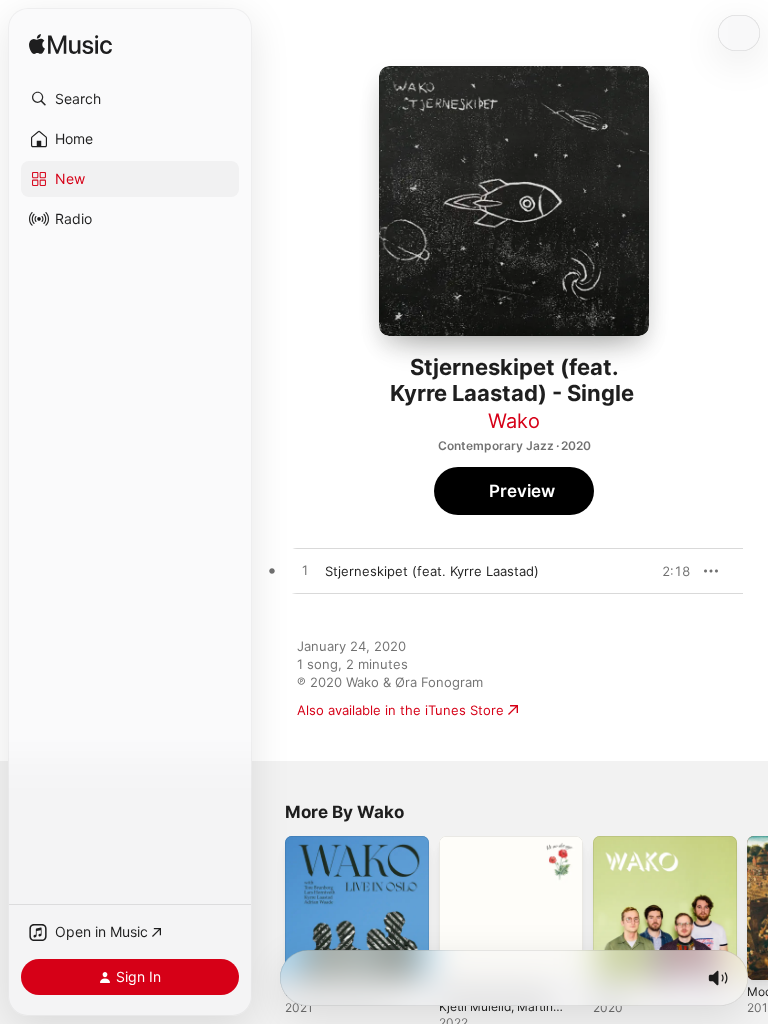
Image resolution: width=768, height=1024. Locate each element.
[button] (130, 99)
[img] (70, 45)
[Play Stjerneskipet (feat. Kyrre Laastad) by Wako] (305, 571)
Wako (514, 421)
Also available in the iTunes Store (400, 710)
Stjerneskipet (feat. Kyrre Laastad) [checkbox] (432, 571)
